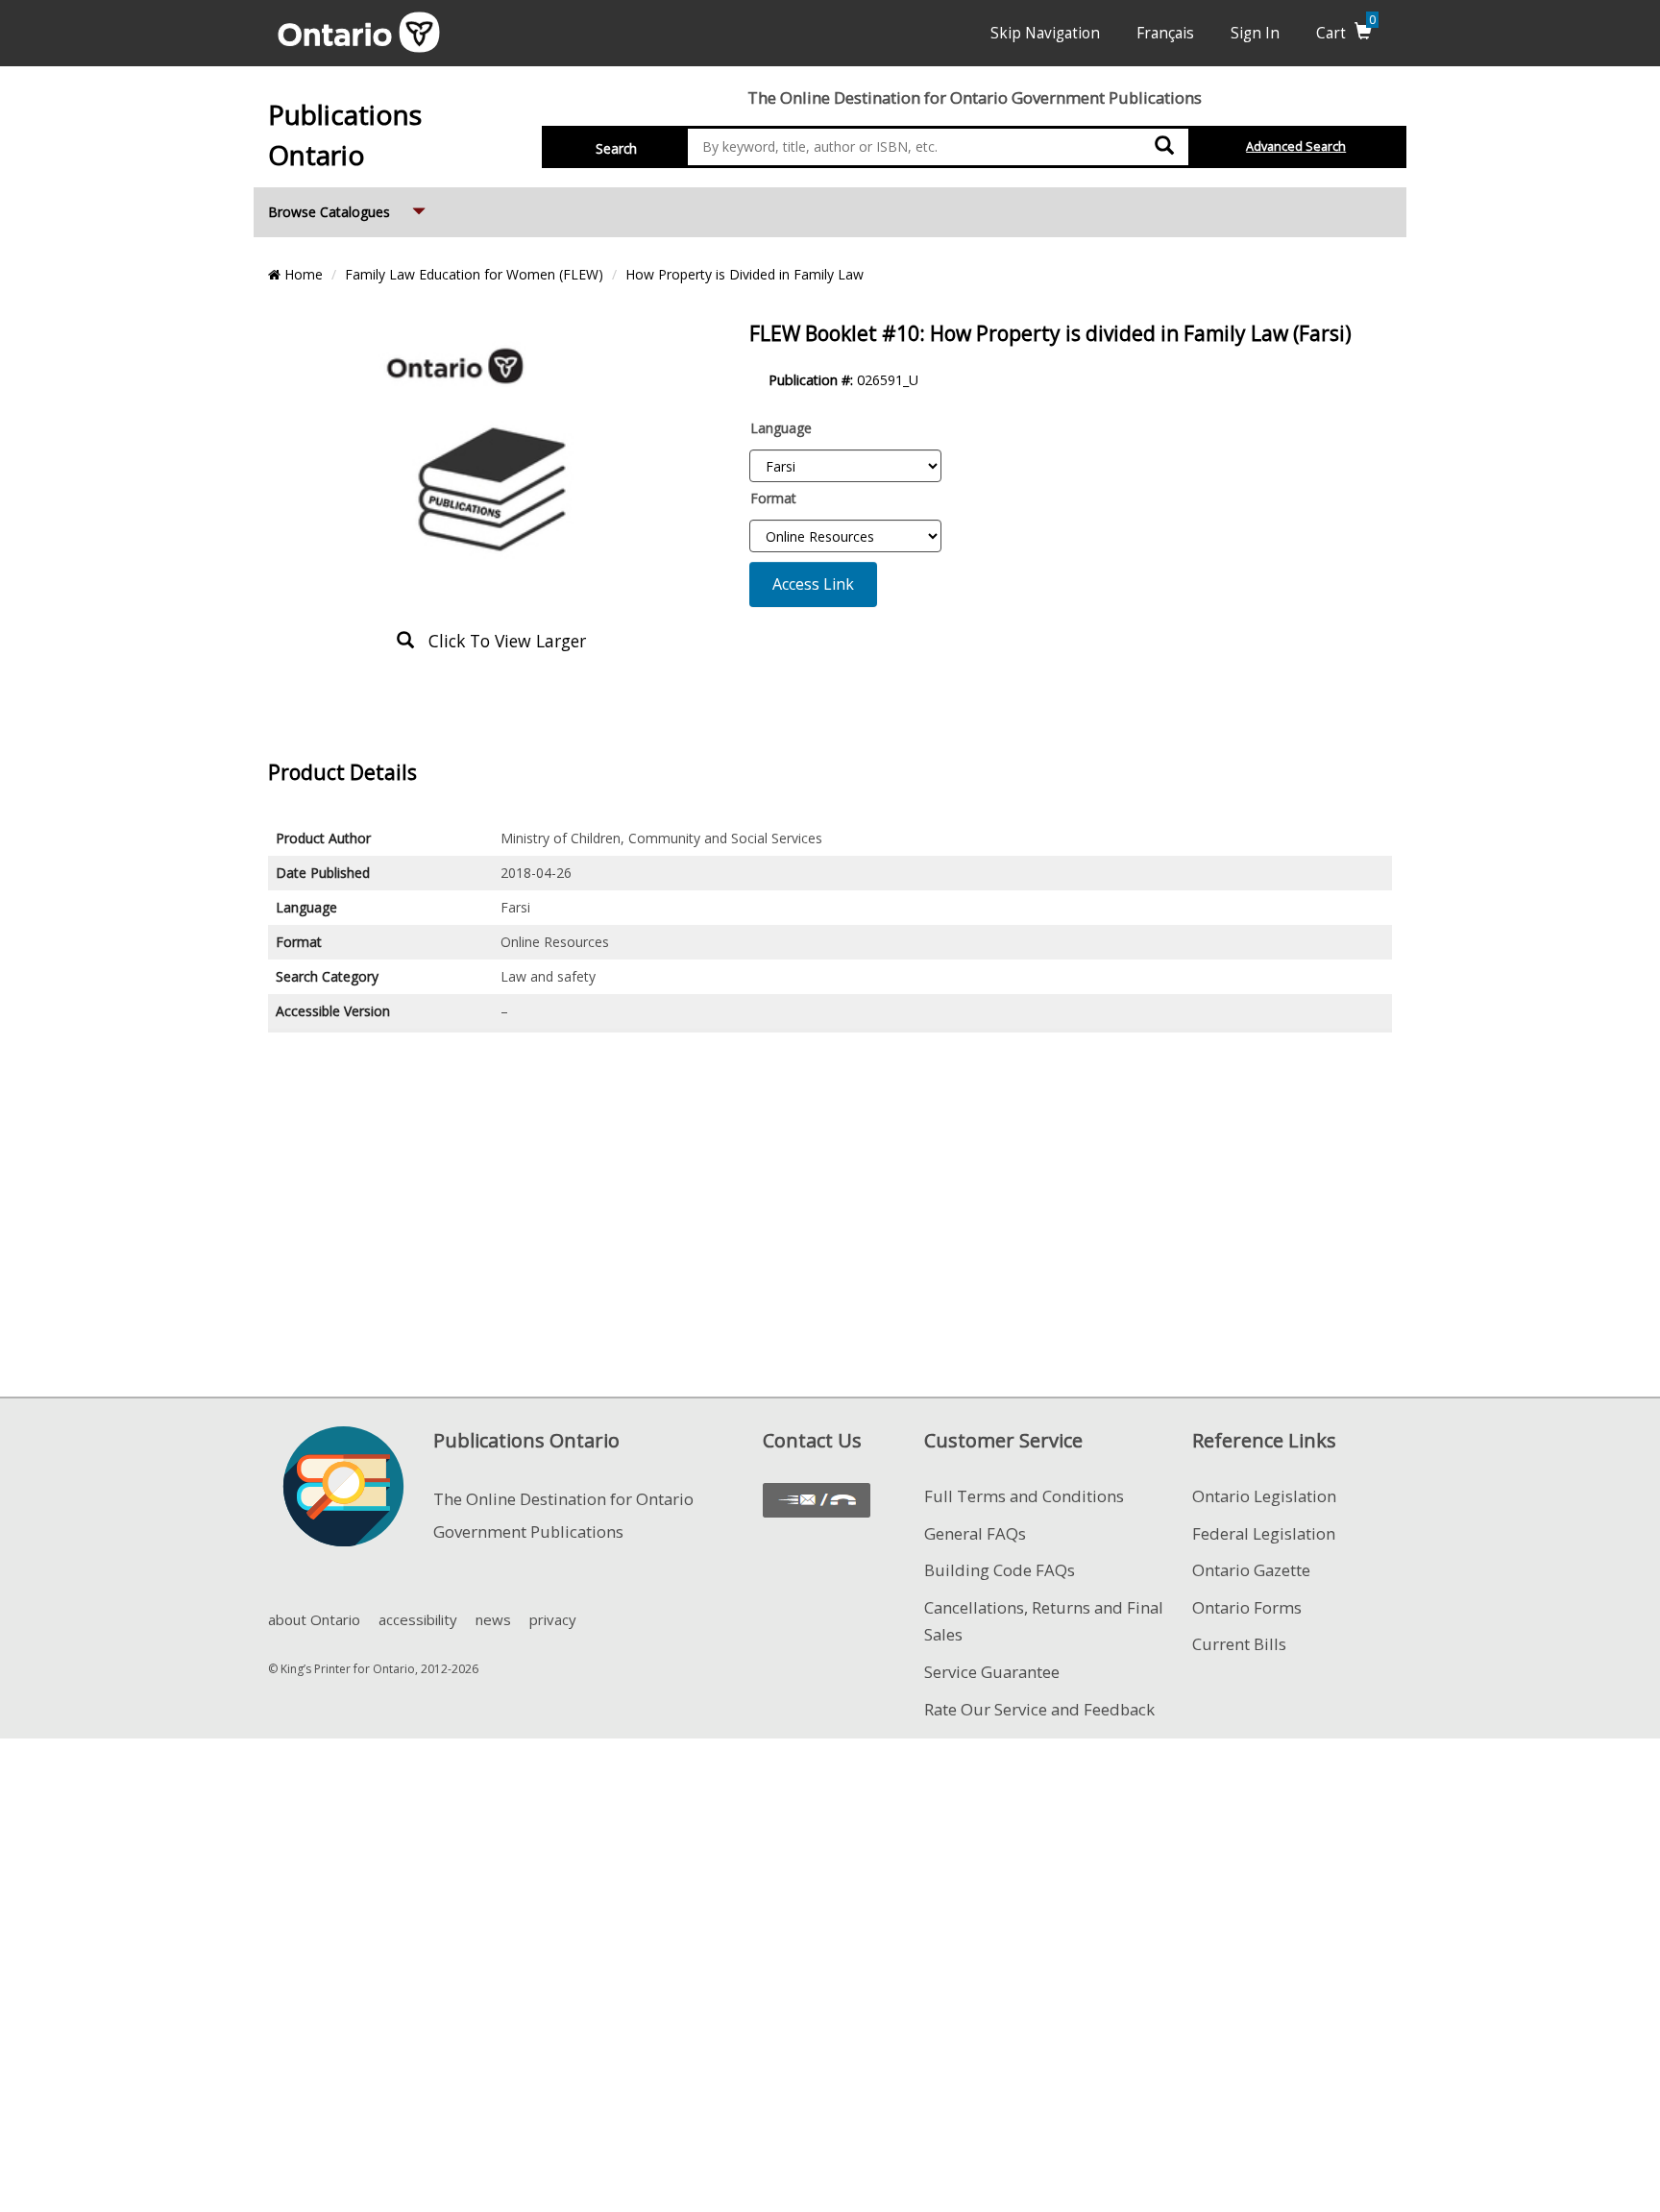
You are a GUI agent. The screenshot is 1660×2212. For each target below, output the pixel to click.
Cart (1346, 33)
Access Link (813, 584)
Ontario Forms (1247, 1607)
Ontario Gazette (1251, 1570)
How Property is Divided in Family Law (745, 274)
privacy (553, 1619)
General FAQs (975, 1533)
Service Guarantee (992, 1672)
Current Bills (1239, 1644)
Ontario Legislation (1264, 1496)
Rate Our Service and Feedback (1039, 1709)
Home (302, 274)
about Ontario (314, 1619)
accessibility (418, 1619)
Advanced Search (1296, 146)
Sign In (1255, 33)
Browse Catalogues (349, 211)
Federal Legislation (1264, 1533)
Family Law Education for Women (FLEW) (474, 274)
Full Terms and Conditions (1024, 1496)
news (493, 1619)
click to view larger (500, 641)
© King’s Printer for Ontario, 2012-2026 (373, 1669)
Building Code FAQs (1000, 1570)
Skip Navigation (1045, 33)
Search (616, 148)
